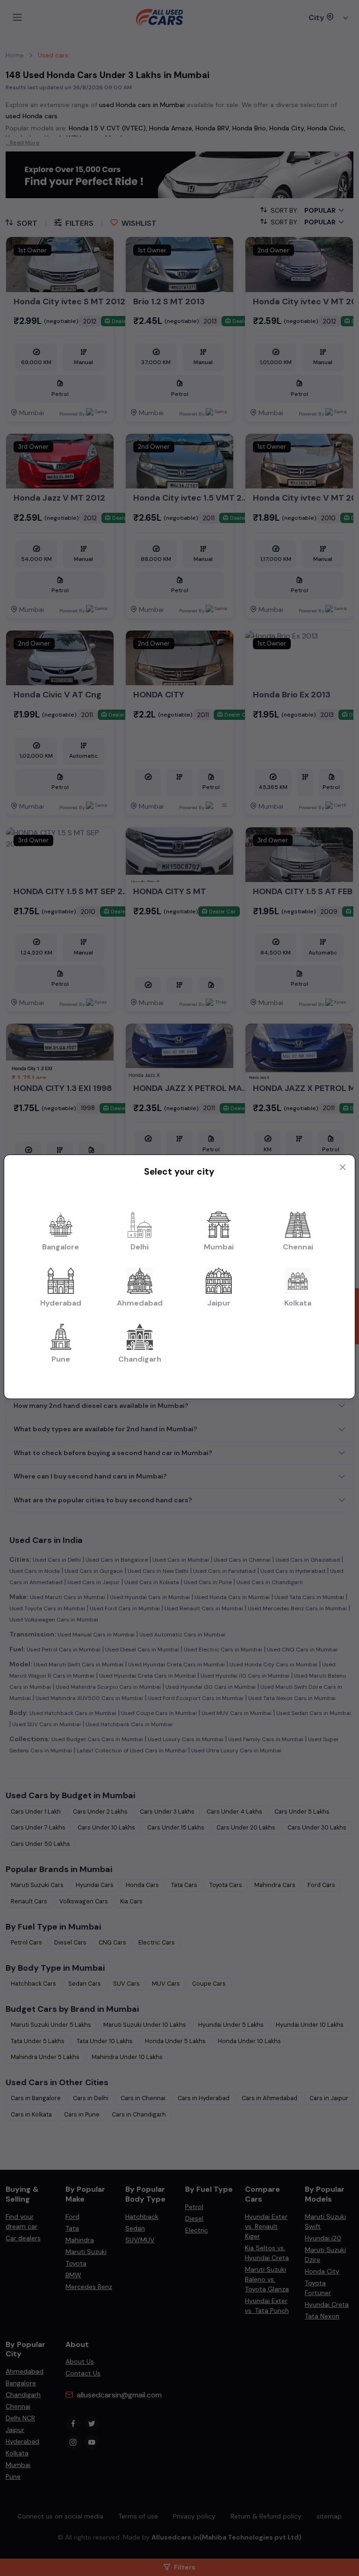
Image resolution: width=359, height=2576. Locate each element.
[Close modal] (343, 1167)
